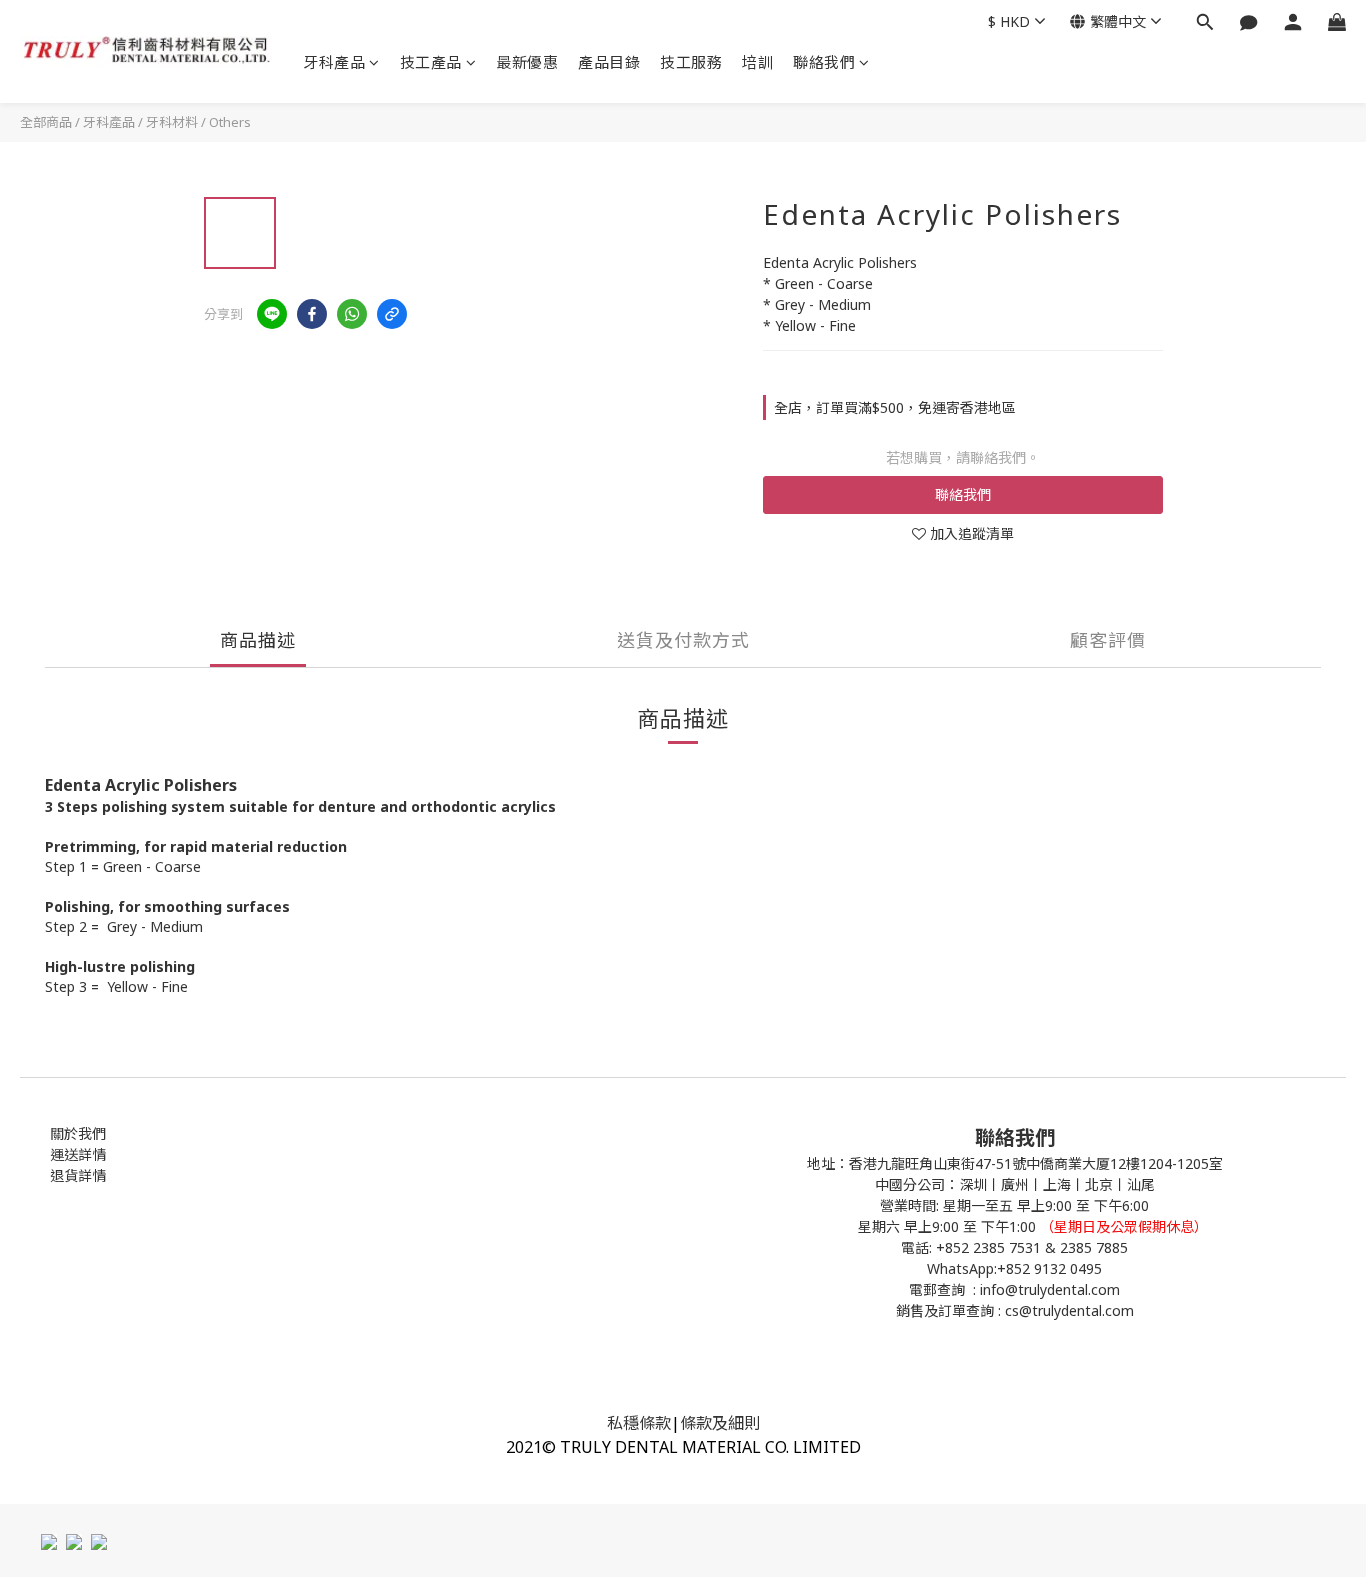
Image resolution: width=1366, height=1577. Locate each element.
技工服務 (691, 62)
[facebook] (312, 314)
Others (230, 122)
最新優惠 (527, 62)
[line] (272, 314)
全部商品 (46, 122)
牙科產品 (334, 62)
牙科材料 (172, 122)
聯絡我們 (824, 62)
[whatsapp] (352, 314)
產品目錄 (609, 62)
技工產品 (431, 62)
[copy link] (392, 314)
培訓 (757, 62)
